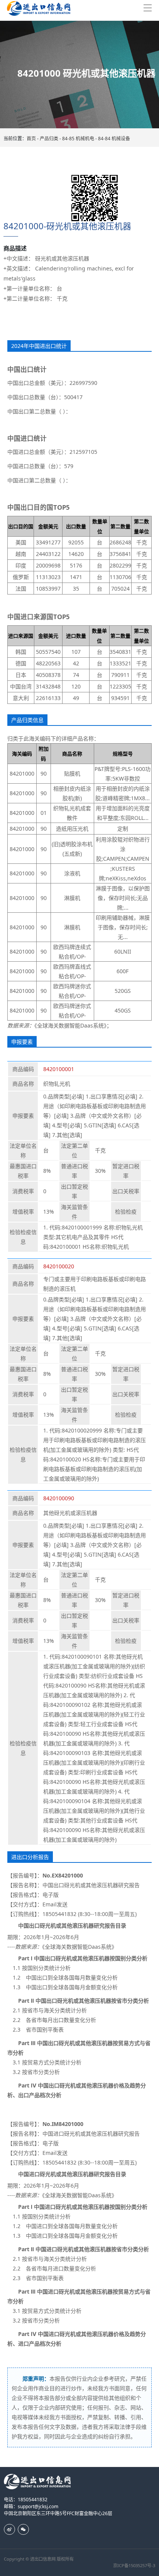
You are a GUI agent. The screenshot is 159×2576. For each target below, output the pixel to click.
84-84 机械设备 (114, 139)
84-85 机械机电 (78, 139)
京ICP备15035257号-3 (134, 2565)
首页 (31, 139)
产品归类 (49, 139)
